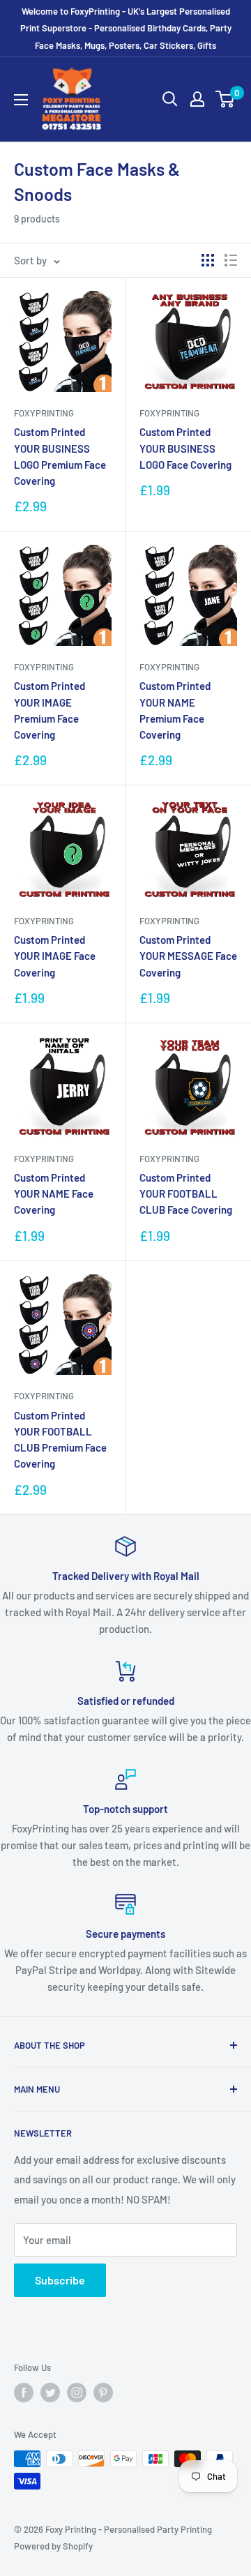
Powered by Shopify (53, 2546)
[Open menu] (21, 100)
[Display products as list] (231, 260)
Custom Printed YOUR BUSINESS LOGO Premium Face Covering (60, 456)
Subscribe (60, 2280)
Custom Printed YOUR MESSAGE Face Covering (188, 956)
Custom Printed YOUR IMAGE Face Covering (55, 956)
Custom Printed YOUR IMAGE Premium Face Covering (50, 710)
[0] (226, 99)
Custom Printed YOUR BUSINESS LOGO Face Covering (185, 448)
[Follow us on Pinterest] (103, 2393)
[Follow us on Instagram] (77, 2393)
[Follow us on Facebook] (24, 2393)
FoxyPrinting (44, 413)
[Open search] (170, 99)
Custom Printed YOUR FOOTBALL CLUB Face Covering (186, 1194)
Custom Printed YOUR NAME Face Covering (54, 1194)
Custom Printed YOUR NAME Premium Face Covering (175, 710)
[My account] (197, 99)
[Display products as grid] (208, 260)
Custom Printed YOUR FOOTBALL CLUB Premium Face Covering (60, 1440)
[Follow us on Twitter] (50, 2393)
